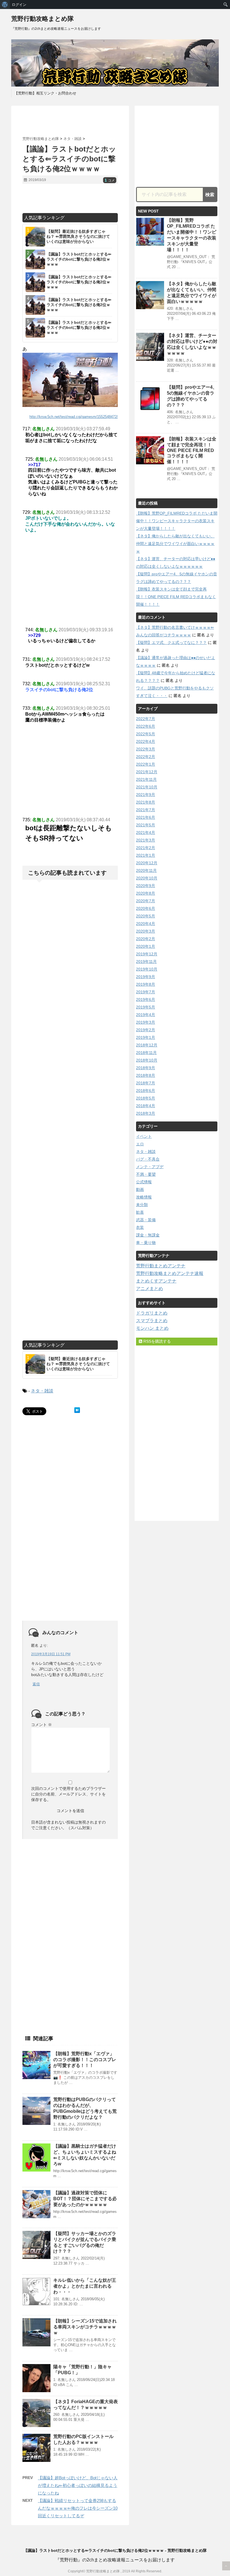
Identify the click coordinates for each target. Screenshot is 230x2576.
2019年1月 (146, 1037)
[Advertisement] (88, 121)
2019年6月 (146, 999)
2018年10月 (147, 1060)
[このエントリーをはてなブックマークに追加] (77, 1410)
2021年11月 (146, 779)
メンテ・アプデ (150, 1167)
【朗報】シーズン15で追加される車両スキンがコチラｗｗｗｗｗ (85, 2327)
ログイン (19, 4)
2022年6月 (146, 726)
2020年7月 (146, 901)
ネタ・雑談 (42, 1391)
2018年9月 (146, 1068)
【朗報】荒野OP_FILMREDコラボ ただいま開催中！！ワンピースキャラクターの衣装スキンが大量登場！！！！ (177, 521)
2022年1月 (146, 764)
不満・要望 (146, 1174)
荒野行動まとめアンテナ (161, 1266)
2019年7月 (146, 992)
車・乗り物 (146, 1243)
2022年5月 (146, 734)
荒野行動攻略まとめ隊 (42, 19)
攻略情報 (144, 1197)
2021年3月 (146, 840)
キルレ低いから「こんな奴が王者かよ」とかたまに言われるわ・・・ (85, 2286)
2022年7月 (146, 719)
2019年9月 (146, 977)
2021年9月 (146, 795)
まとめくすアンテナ (156, 1281)
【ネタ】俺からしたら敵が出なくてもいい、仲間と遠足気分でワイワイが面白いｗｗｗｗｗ (175, 544)
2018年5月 (146, 1098)
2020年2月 (146, 939)
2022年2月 (146, 757)
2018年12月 (147, 1045)
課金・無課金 (148, 1235)
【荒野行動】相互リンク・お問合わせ (45, 93)
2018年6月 (146, 1091)
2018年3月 (146, 1113)
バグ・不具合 (148, 1159)
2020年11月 (146, 870)
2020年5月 (146, 916)
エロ (140, 1144)
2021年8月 (146, 802)
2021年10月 (147, 787)
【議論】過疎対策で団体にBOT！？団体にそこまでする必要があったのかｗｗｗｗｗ (85, 2199)
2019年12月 (147, 954)
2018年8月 (146, 1075)
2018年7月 (146, 1083)
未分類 (142, 1205)
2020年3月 (146, 931)
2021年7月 (146, 810)
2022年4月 (146, 741)
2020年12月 (147, 863)
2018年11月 (146, 1053)
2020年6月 (146, 908)
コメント (42, 1725)
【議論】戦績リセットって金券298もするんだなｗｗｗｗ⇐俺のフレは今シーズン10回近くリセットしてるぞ (78, 2508)
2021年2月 (146, 848)
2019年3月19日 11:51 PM (51, 1654)
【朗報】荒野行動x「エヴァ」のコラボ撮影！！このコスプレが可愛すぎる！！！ (85, 2060)
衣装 (140, 1227)
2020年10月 (147, 878)
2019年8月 (146, 984)
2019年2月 (146, 1030)
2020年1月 (146, 946)
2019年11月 (146, 962)
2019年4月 (146, 1015)
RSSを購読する (157, 1341)
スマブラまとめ (152, 1321)
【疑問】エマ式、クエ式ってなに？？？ (171, 643)
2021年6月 (146, 817)
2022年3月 (146, 749)
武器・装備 (146, 1220)
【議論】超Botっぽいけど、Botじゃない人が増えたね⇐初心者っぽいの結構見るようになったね (78, 2485)
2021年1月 (146, 855)
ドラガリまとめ (152, 1313)
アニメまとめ (150, 1289)
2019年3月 (146, 1022)
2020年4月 (146, 924)
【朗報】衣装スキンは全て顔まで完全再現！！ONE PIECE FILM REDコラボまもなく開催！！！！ (192, 450)
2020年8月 (146, 893)
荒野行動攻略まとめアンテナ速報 (170, 1273)
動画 (140, 1189)
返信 (36, 1684)
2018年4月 (146, 1106)
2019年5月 (146, 1007)
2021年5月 (146, 825)
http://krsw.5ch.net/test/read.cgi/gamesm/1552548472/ (74, 417)
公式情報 (144, 1182)
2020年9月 (146, 886)
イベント (144, 1136)
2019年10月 (147, 969)
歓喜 (140, 1212)
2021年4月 (146, 833)
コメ (110, 180)
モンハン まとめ (152, 1328)
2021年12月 (147, 772)
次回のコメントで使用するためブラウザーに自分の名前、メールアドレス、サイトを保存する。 (68, 1794)
